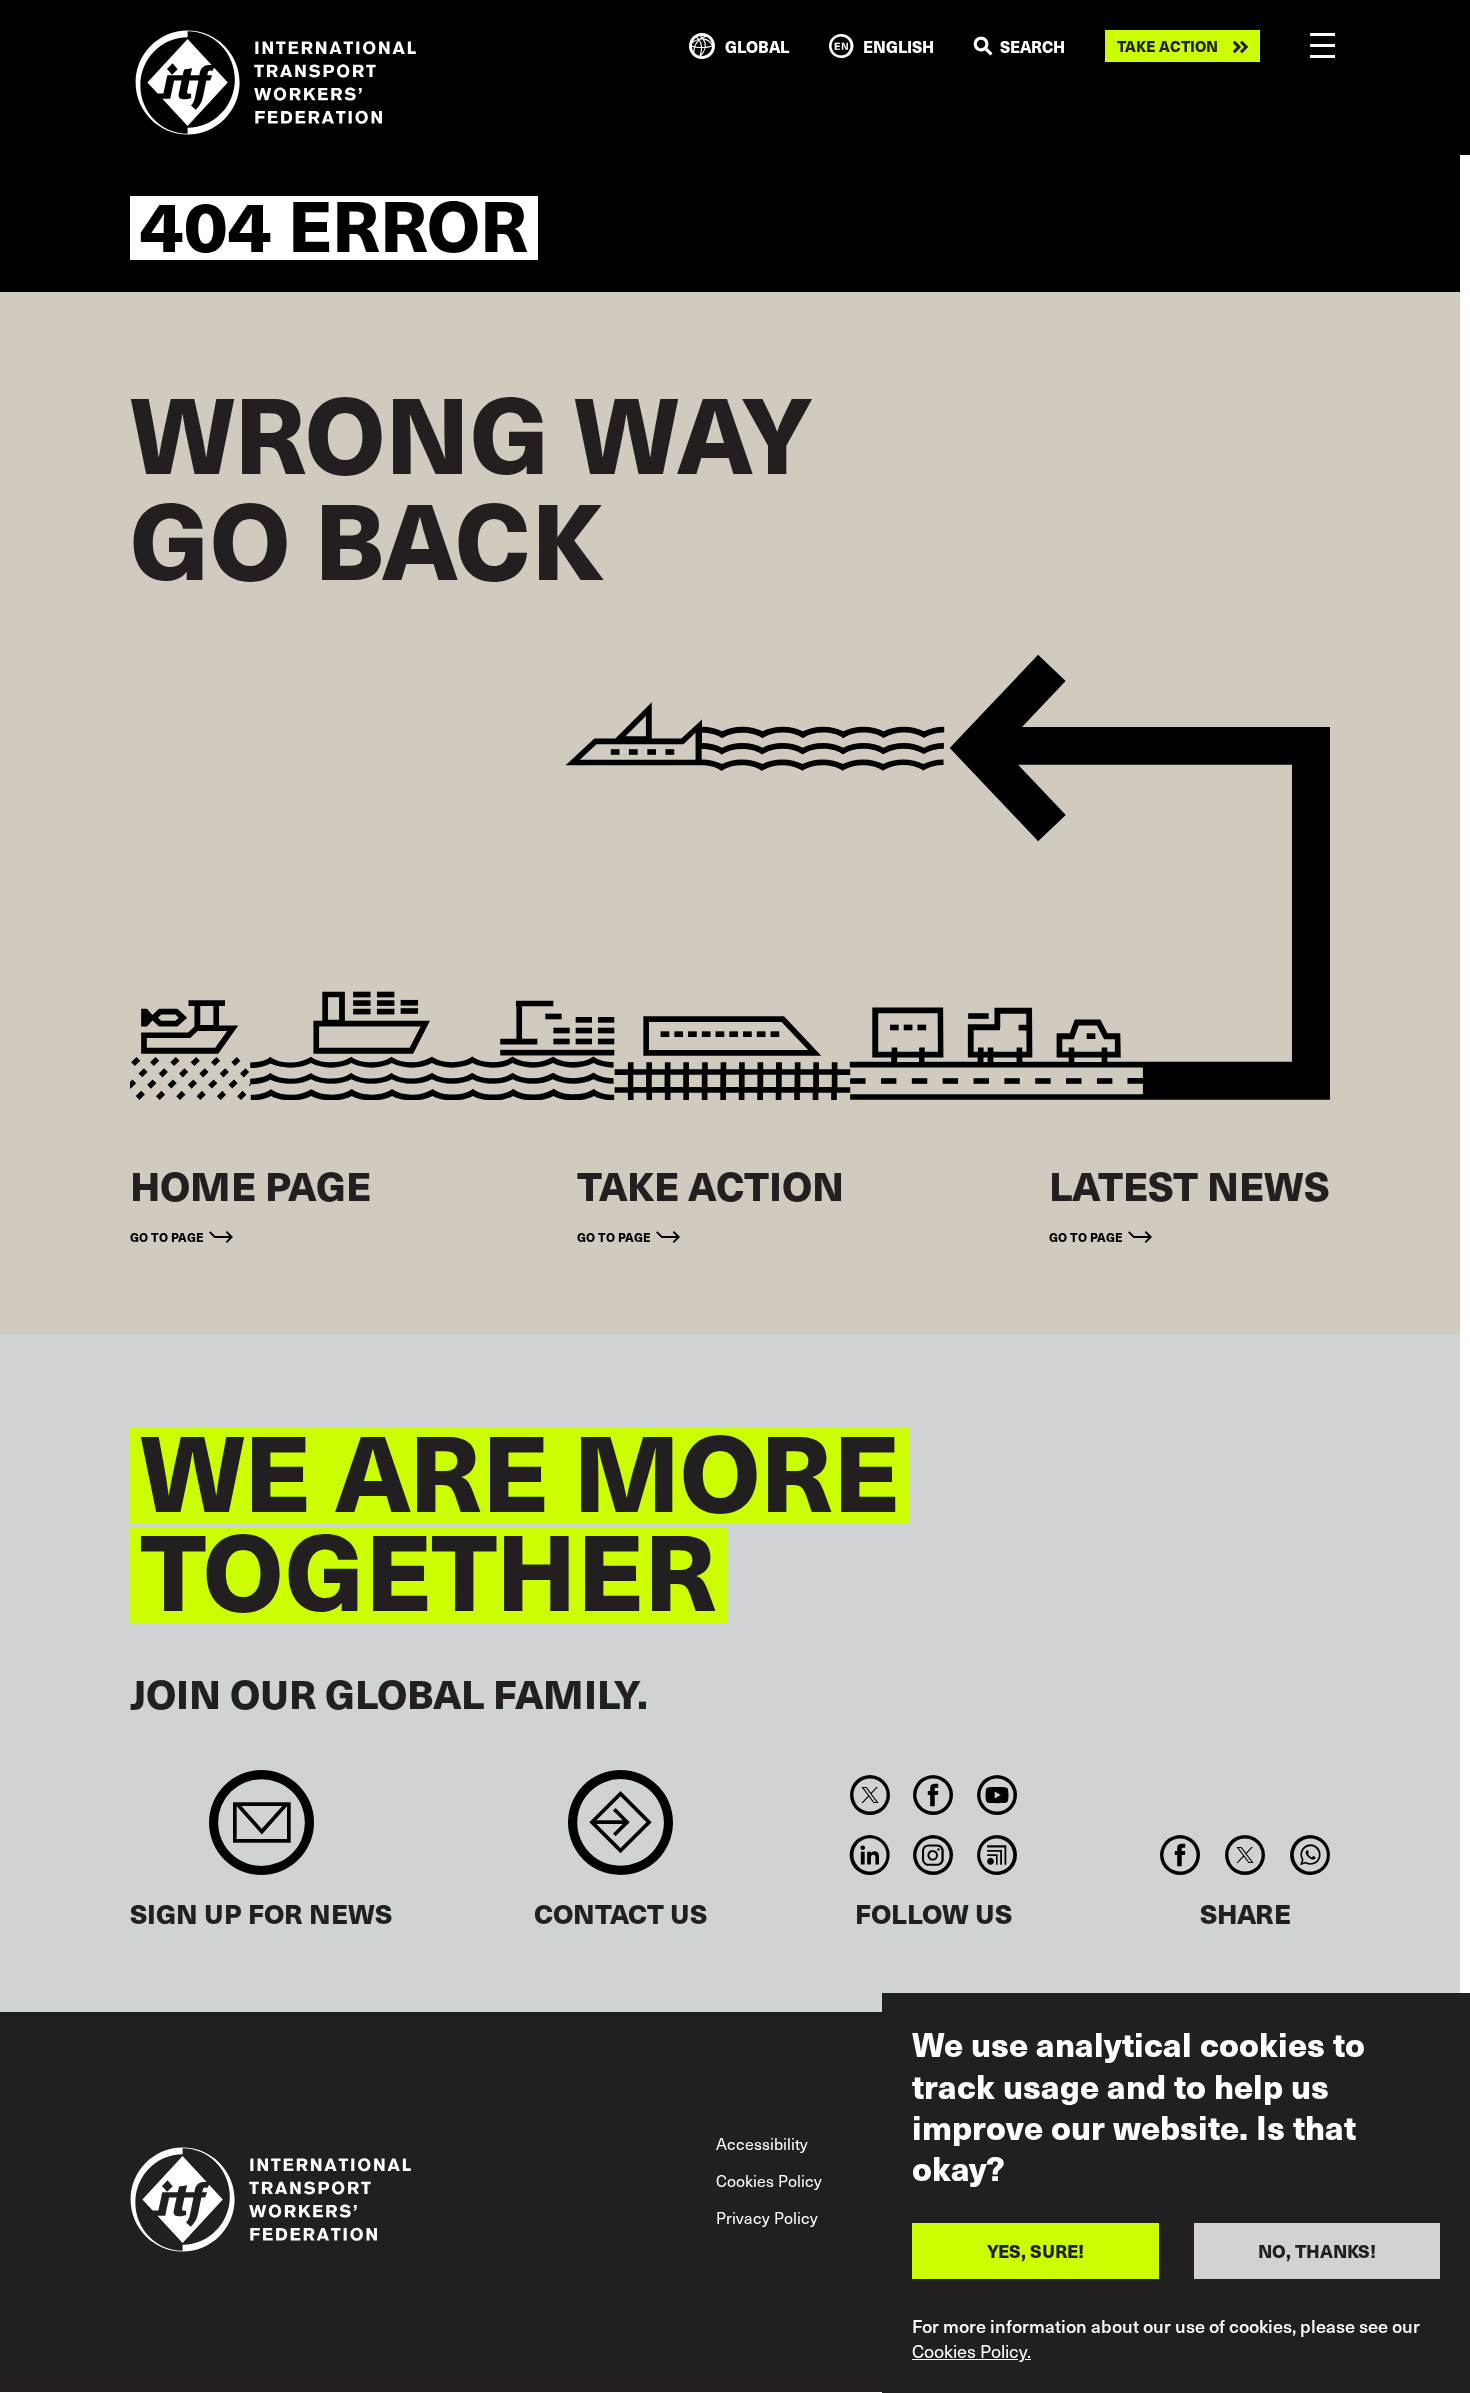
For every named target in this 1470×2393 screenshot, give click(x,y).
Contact (620, 1832)
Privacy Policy (767, 2217)
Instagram (933, 1855)
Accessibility (762, 2143)
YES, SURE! (1035, 2250)
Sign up (261, 1832)
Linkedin (869, 1855)
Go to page (167, 1237)
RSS (996, 1855)
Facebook (933, 1795)
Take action (1167, 46)
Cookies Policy (769, 2180)
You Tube (996, 1795)
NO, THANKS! (1317, 2250)
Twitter (869, 1795)
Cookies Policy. (971, 2351)
